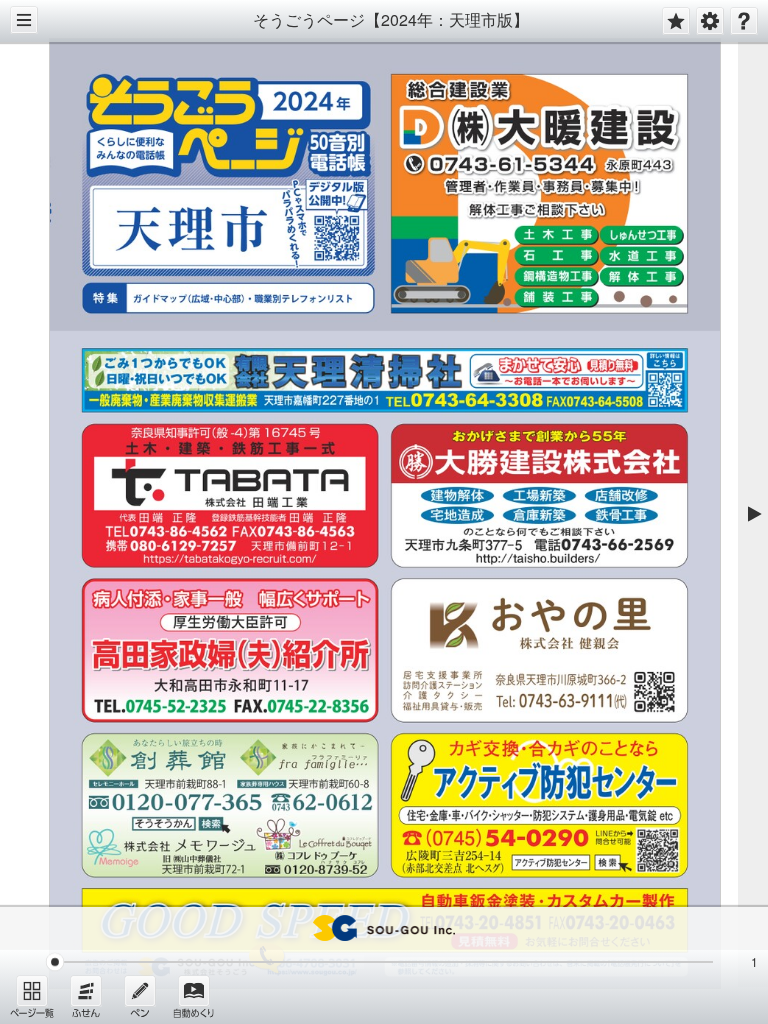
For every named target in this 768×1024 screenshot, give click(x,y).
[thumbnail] (32, 996)
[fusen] (86, 996)
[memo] (140, 996)
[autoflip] (194, 996)
